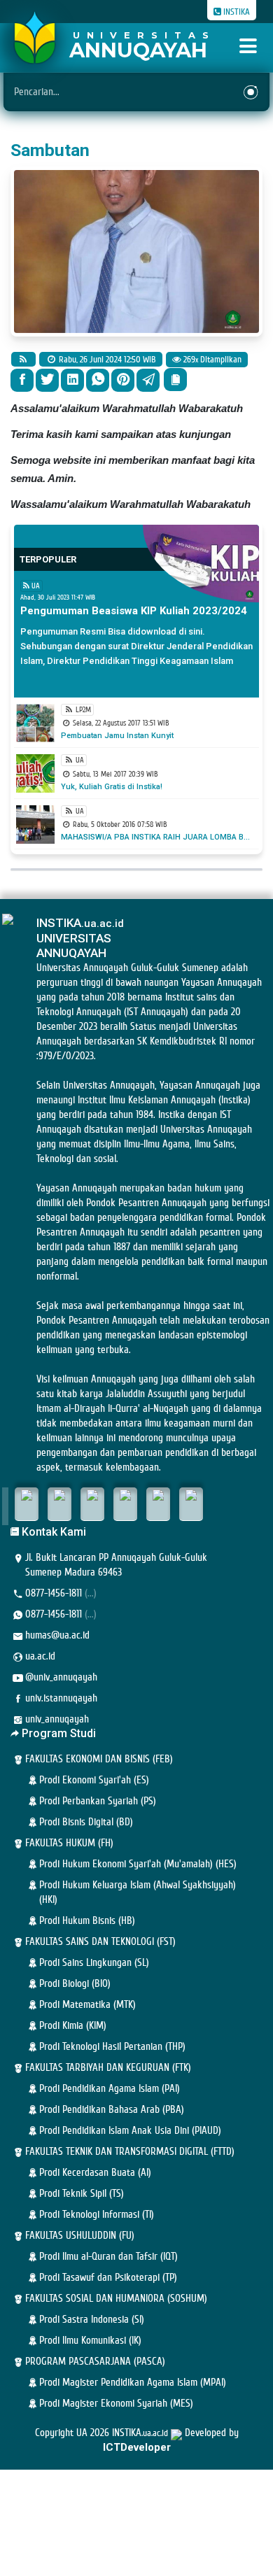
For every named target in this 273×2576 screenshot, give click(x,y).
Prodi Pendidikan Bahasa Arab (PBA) (112, 2110)
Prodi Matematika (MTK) (87, 2005)
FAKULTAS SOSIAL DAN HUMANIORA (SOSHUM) (116, 2299)
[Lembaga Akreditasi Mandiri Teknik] (158, 1504)
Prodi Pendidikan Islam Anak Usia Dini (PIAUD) (130, 2131)
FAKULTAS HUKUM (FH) (69, 1843)
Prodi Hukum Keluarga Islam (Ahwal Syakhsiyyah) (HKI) (138, 1892)
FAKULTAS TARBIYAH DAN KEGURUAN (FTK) (108, 2068)
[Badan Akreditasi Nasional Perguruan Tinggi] (92, 1504)
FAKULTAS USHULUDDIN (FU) (80, 2236)
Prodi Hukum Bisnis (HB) (87, 1921)
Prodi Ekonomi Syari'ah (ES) (94, 1780)
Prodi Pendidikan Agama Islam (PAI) (110, 2089)
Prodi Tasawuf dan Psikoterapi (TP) (108, 2278)
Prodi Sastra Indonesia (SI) (92, 2320)
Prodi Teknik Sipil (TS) (82, 2194)
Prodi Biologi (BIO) (75, 1984)
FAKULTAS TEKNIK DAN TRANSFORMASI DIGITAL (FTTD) (130, 2152)
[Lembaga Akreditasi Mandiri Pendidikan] (125, 1504)
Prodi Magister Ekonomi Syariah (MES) (116, 2404)
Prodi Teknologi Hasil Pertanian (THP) (112, 2047)
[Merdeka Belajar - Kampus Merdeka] (59, 1504)
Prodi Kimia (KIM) (73, 2026)
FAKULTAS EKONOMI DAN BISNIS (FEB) (99, 1759)
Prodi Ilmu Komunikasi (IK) (90, 2341)
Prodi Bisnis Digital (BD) (86, 1822)
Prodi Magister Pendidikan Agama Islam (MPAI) (133, 2383)
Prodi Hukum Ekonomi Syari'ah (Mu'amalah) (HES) (138, 1864)
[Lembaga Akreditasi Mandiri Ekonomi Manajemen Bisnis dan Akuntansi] (191, 1504)
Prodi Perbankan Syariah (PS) (98, 1801)
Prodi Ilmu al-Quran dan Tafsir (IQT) (108, 2257)
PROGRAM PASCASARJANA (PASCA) (95, 2362)
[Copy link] (175, 380)
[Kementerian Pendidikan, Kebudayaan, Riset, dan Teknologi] (27, 1504)
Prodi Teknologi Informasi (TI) (97, 2215)
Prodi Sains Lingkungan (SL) (94, 1963)
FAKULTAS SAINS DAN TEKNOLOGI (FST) (100, 1942)
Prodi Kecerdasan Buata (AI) (95, 2173)
